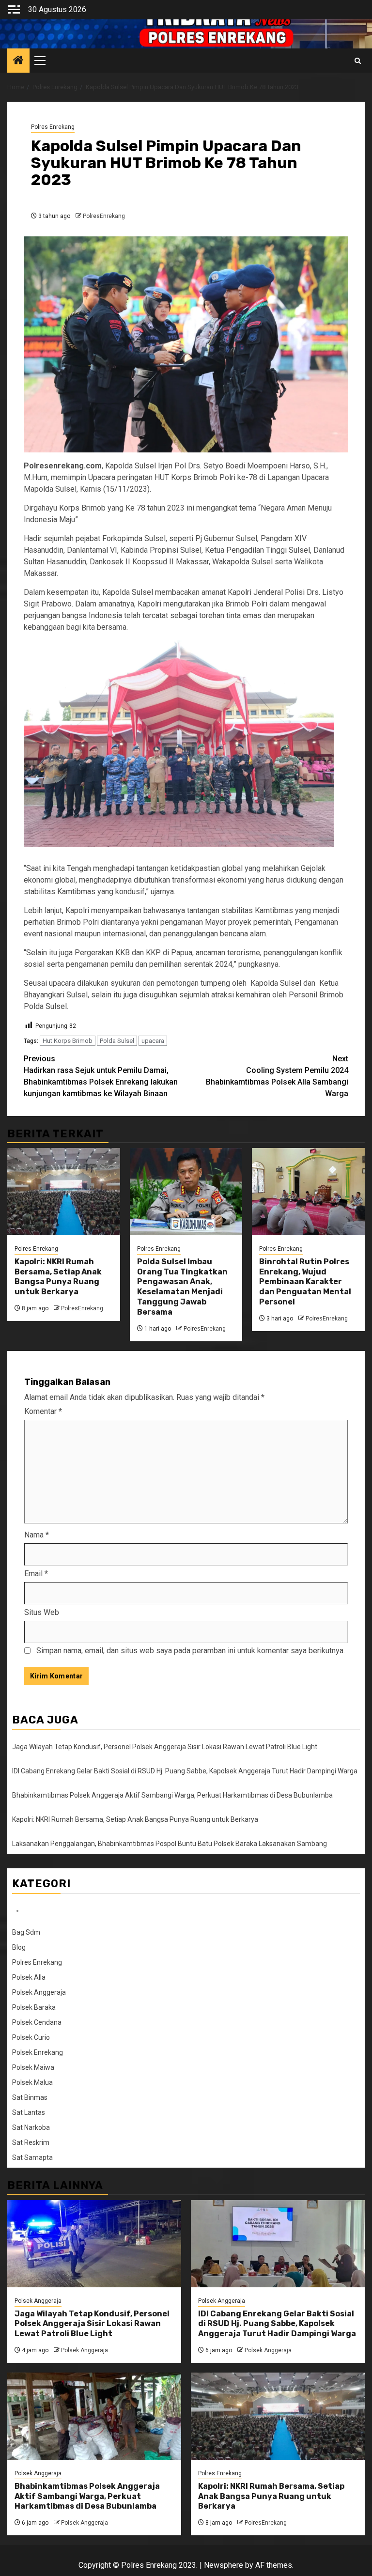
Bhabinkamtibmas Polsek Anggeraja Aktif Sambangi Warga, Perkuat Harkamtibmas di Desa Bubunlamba (172, 1795)
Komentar (43, 1411)
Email (36, 1574)
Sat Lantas (29, 2112)
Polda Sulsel (117, 1041)
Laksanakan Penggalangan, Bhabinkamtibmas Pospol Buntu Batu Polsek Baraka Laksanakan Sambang (170, 1844)
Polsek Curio (31, 2037)
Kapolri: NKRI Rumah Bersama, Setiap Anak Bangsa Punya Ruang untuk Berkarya (58, 1277)
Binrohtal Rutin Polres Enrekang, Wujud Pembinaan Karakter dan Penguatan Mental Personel (305, 1282)
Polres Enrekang (53, 127)
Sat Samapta (32, 2157)
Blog (19, 1947)
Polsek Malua (32, 2082)
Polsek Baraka (34, 2007)
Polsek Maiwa (33, 2067)
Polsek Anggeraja (39, 1992)
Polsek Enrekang (38, 2052)
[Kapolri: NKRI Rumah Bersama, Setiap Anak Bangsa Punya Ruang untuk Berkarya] (64, 1192)
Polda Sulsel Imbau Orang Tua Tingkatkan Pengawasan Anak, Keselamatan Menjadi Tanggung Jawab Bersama (182, 1287)
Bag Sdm (26, 1932)
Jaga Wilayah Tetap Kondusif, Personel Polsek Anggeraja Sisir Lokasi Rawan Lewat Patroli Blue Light (165, 1747)
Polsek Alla (29, 1977)
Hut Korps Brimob (68, 1041)
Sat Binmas (30, 2097)
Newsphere (224, 2565)
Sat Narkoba (31, 2127)
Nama (37, 1535)
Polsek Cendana (37, 2022)
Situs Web (42, 1612)
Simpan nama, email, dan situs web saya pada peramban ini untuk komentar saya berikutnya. (191, 1651)
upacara (153, 1041)
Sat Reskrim (31, 2142)
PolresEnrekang (104, 216)
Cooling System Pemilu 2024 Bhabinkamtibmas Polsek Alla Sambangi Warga (277, 1076)
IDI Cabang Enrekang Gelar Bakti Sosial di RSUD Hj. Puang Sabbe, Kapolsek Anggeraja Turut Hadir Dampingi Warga (185, 1771)
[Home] (18, 61)
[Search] (358, 61)
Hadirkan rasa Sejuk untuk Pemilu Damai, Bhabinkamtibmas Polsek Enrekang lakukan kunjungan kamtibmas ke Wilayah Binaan (101, 1076)
